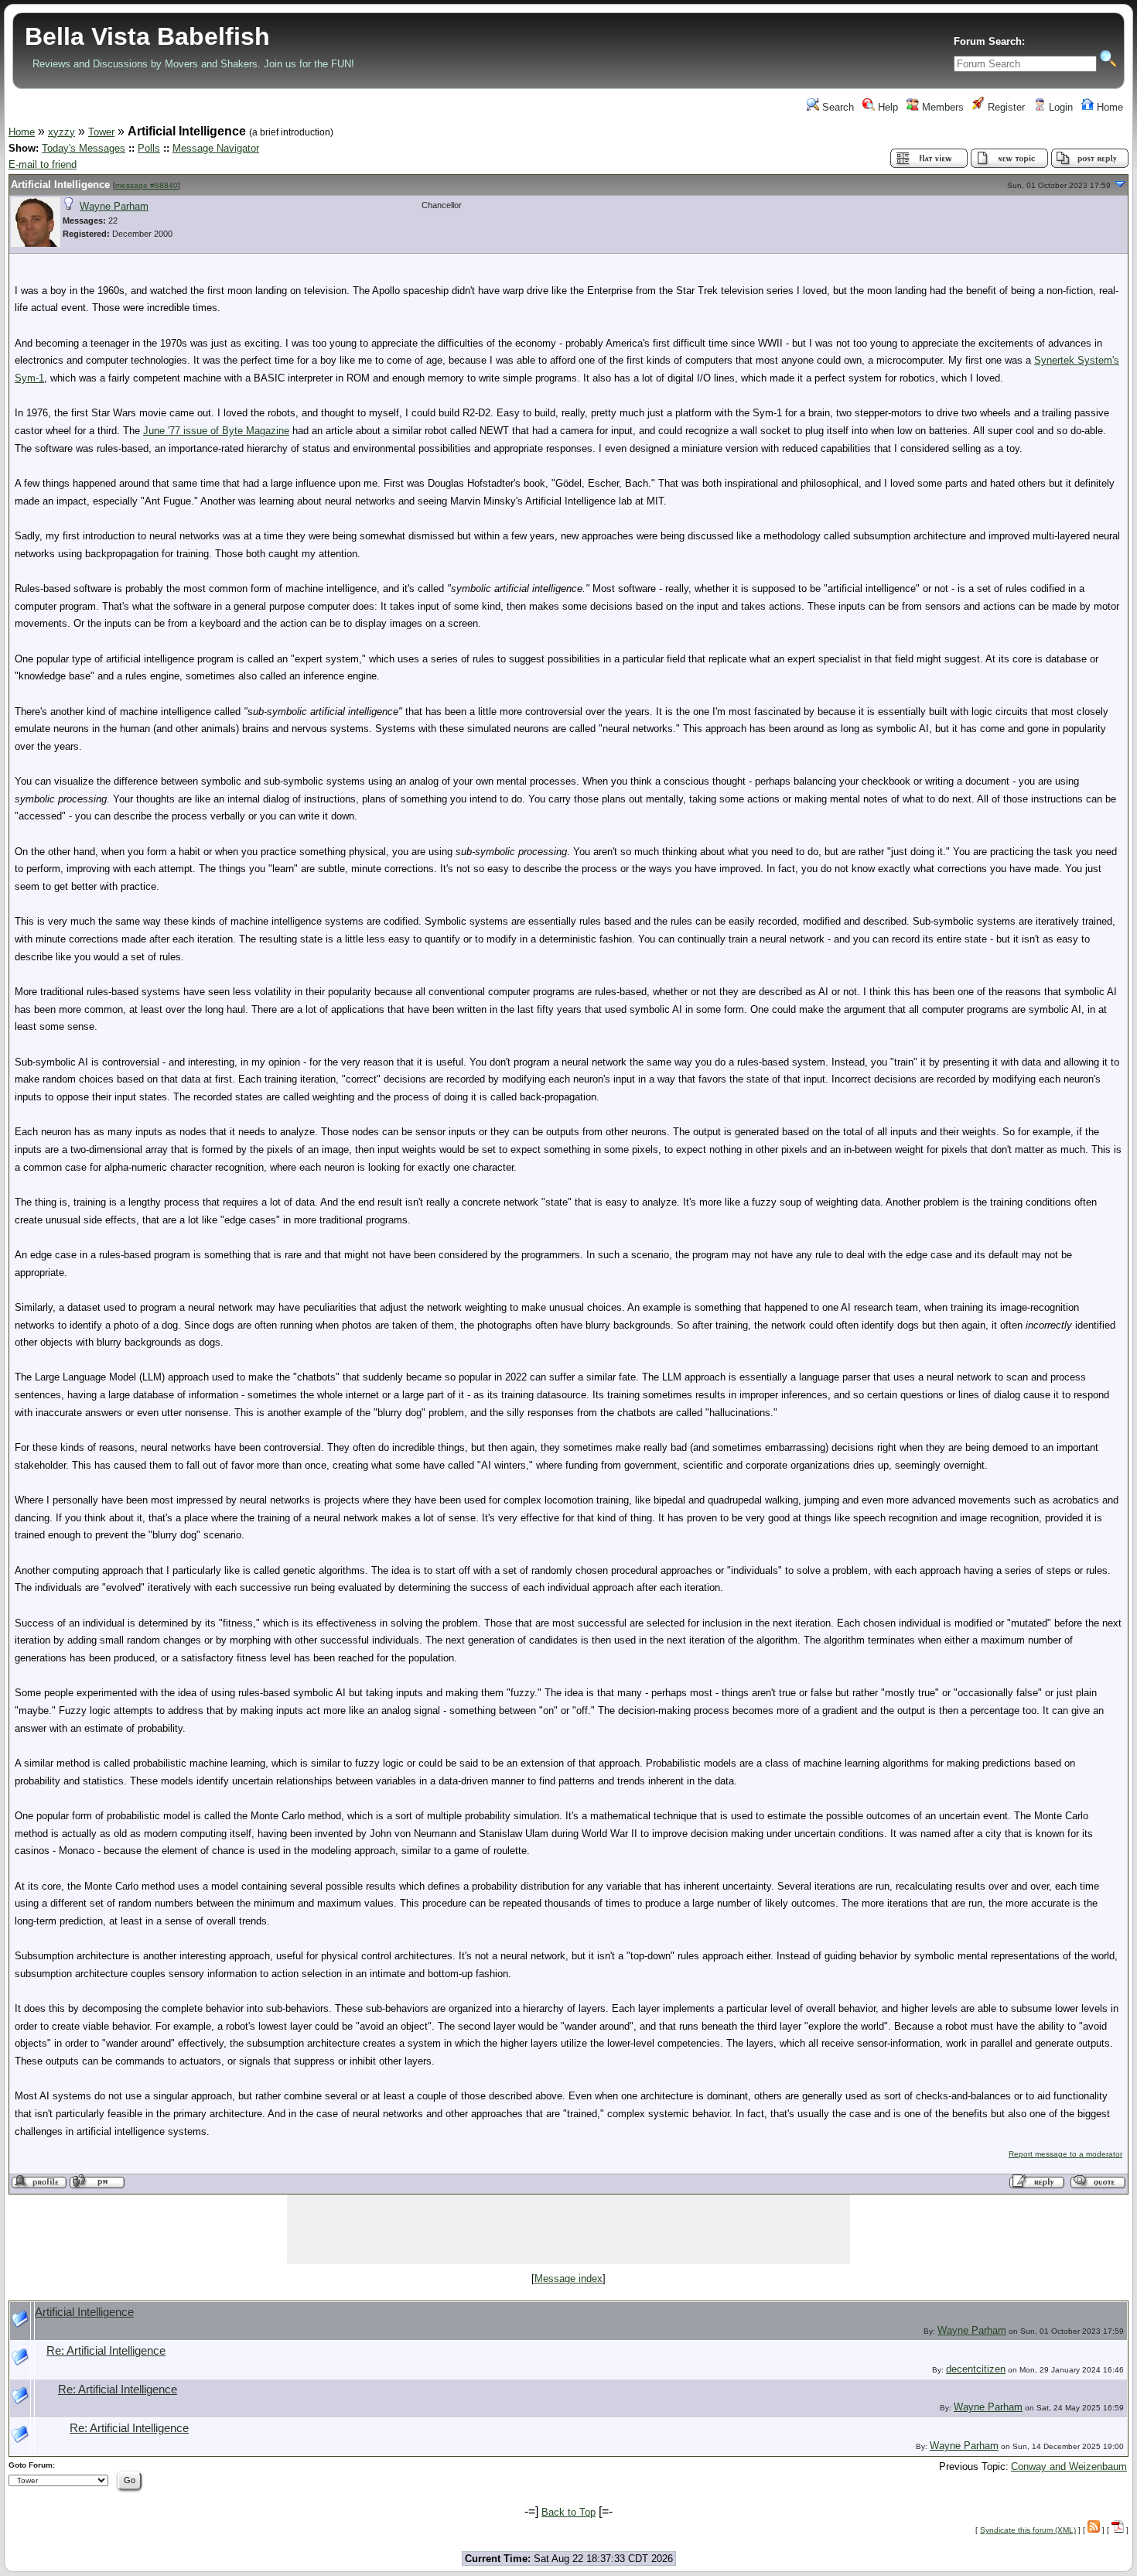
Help (886, 107)
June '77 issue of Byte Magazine (216, 431)
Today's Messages (84, 148)
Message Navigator (216, 148)
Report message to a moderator (1065, 2154)
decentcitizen (976, 2369)
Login (1059, 107)
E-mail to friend (43, 164)
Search (837, 107)
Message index (568, 2278)
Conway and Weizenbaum (1069, 2467)
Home (1108, 107)
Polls (149, 148)
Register (1005, 107)
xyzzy (61, 132)
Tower (101, 132)
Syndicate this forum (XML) (1028, 2530)
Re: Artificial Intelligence (106, 2351)
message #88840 (147, 185)
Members (941, 107)
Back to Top (568, 2512)
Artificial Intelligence (60, 185)
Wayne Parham (114, 206)
